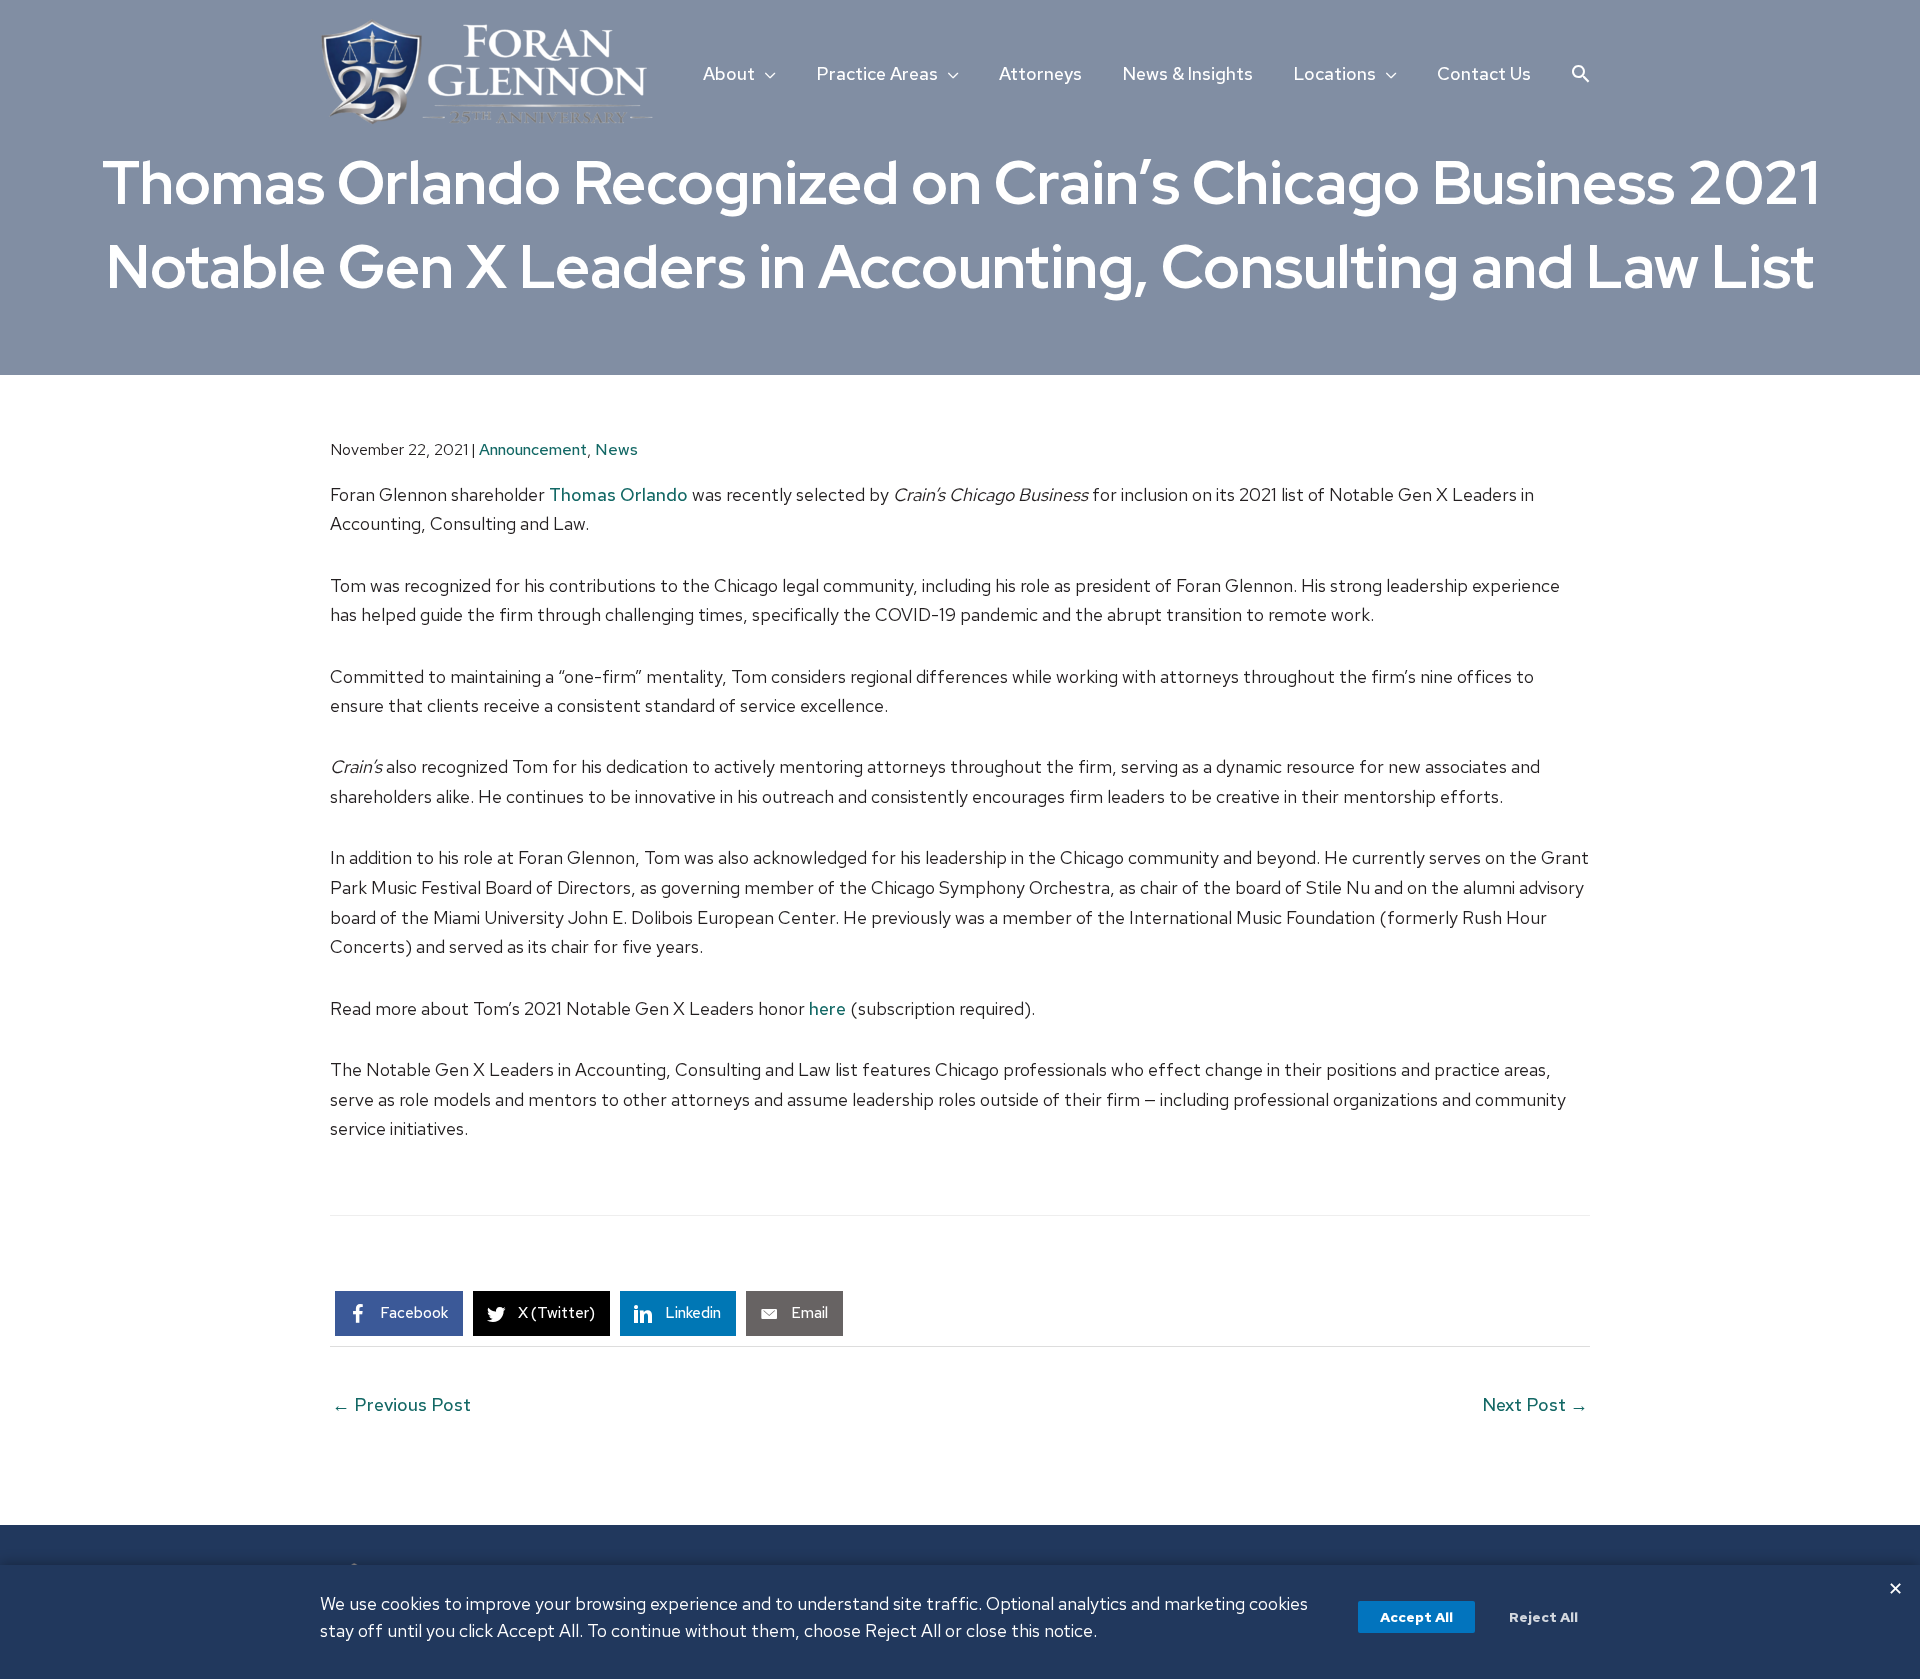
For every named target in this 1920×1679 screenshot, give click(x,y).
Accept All (1416, 1617)
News (616, 449)
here (827, 1008)
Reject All (1543, 1617)
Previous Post (401, 1404)
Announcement (533, 449)
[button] (1580, 73)
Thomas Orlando (618, 494)
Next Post (1535, 1404)
